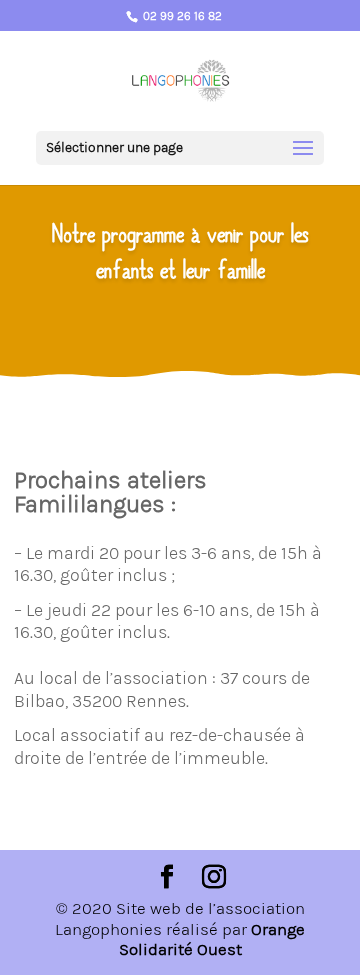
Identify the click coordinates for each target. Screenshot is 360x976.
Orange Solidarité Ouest (212, 939)
